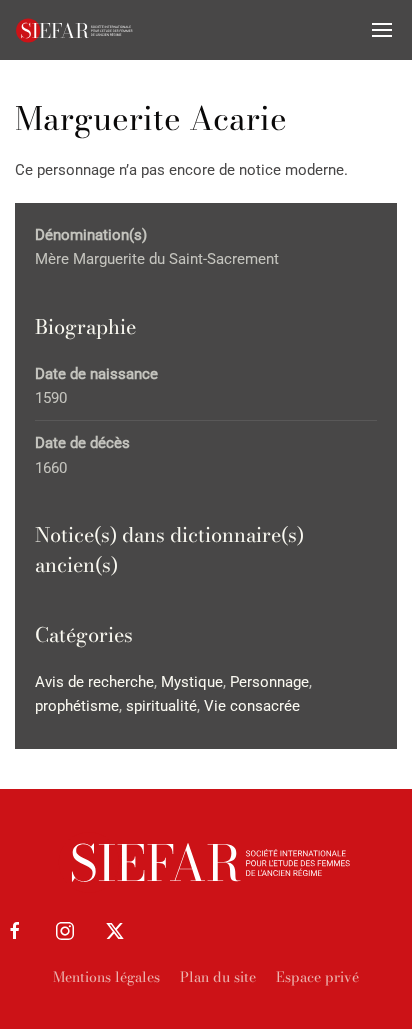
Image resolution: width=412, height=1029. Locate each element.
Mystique (192, 682)
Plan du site (218, 977)
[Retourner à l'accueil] (75, 30)
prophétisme (77, 706)
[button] (382, 30)
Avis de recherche (94, 682)
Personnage (269, 682)
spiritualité (161, 706)
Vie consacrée (252, 706)
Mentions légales (106, 977)
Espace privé (317, 977)
